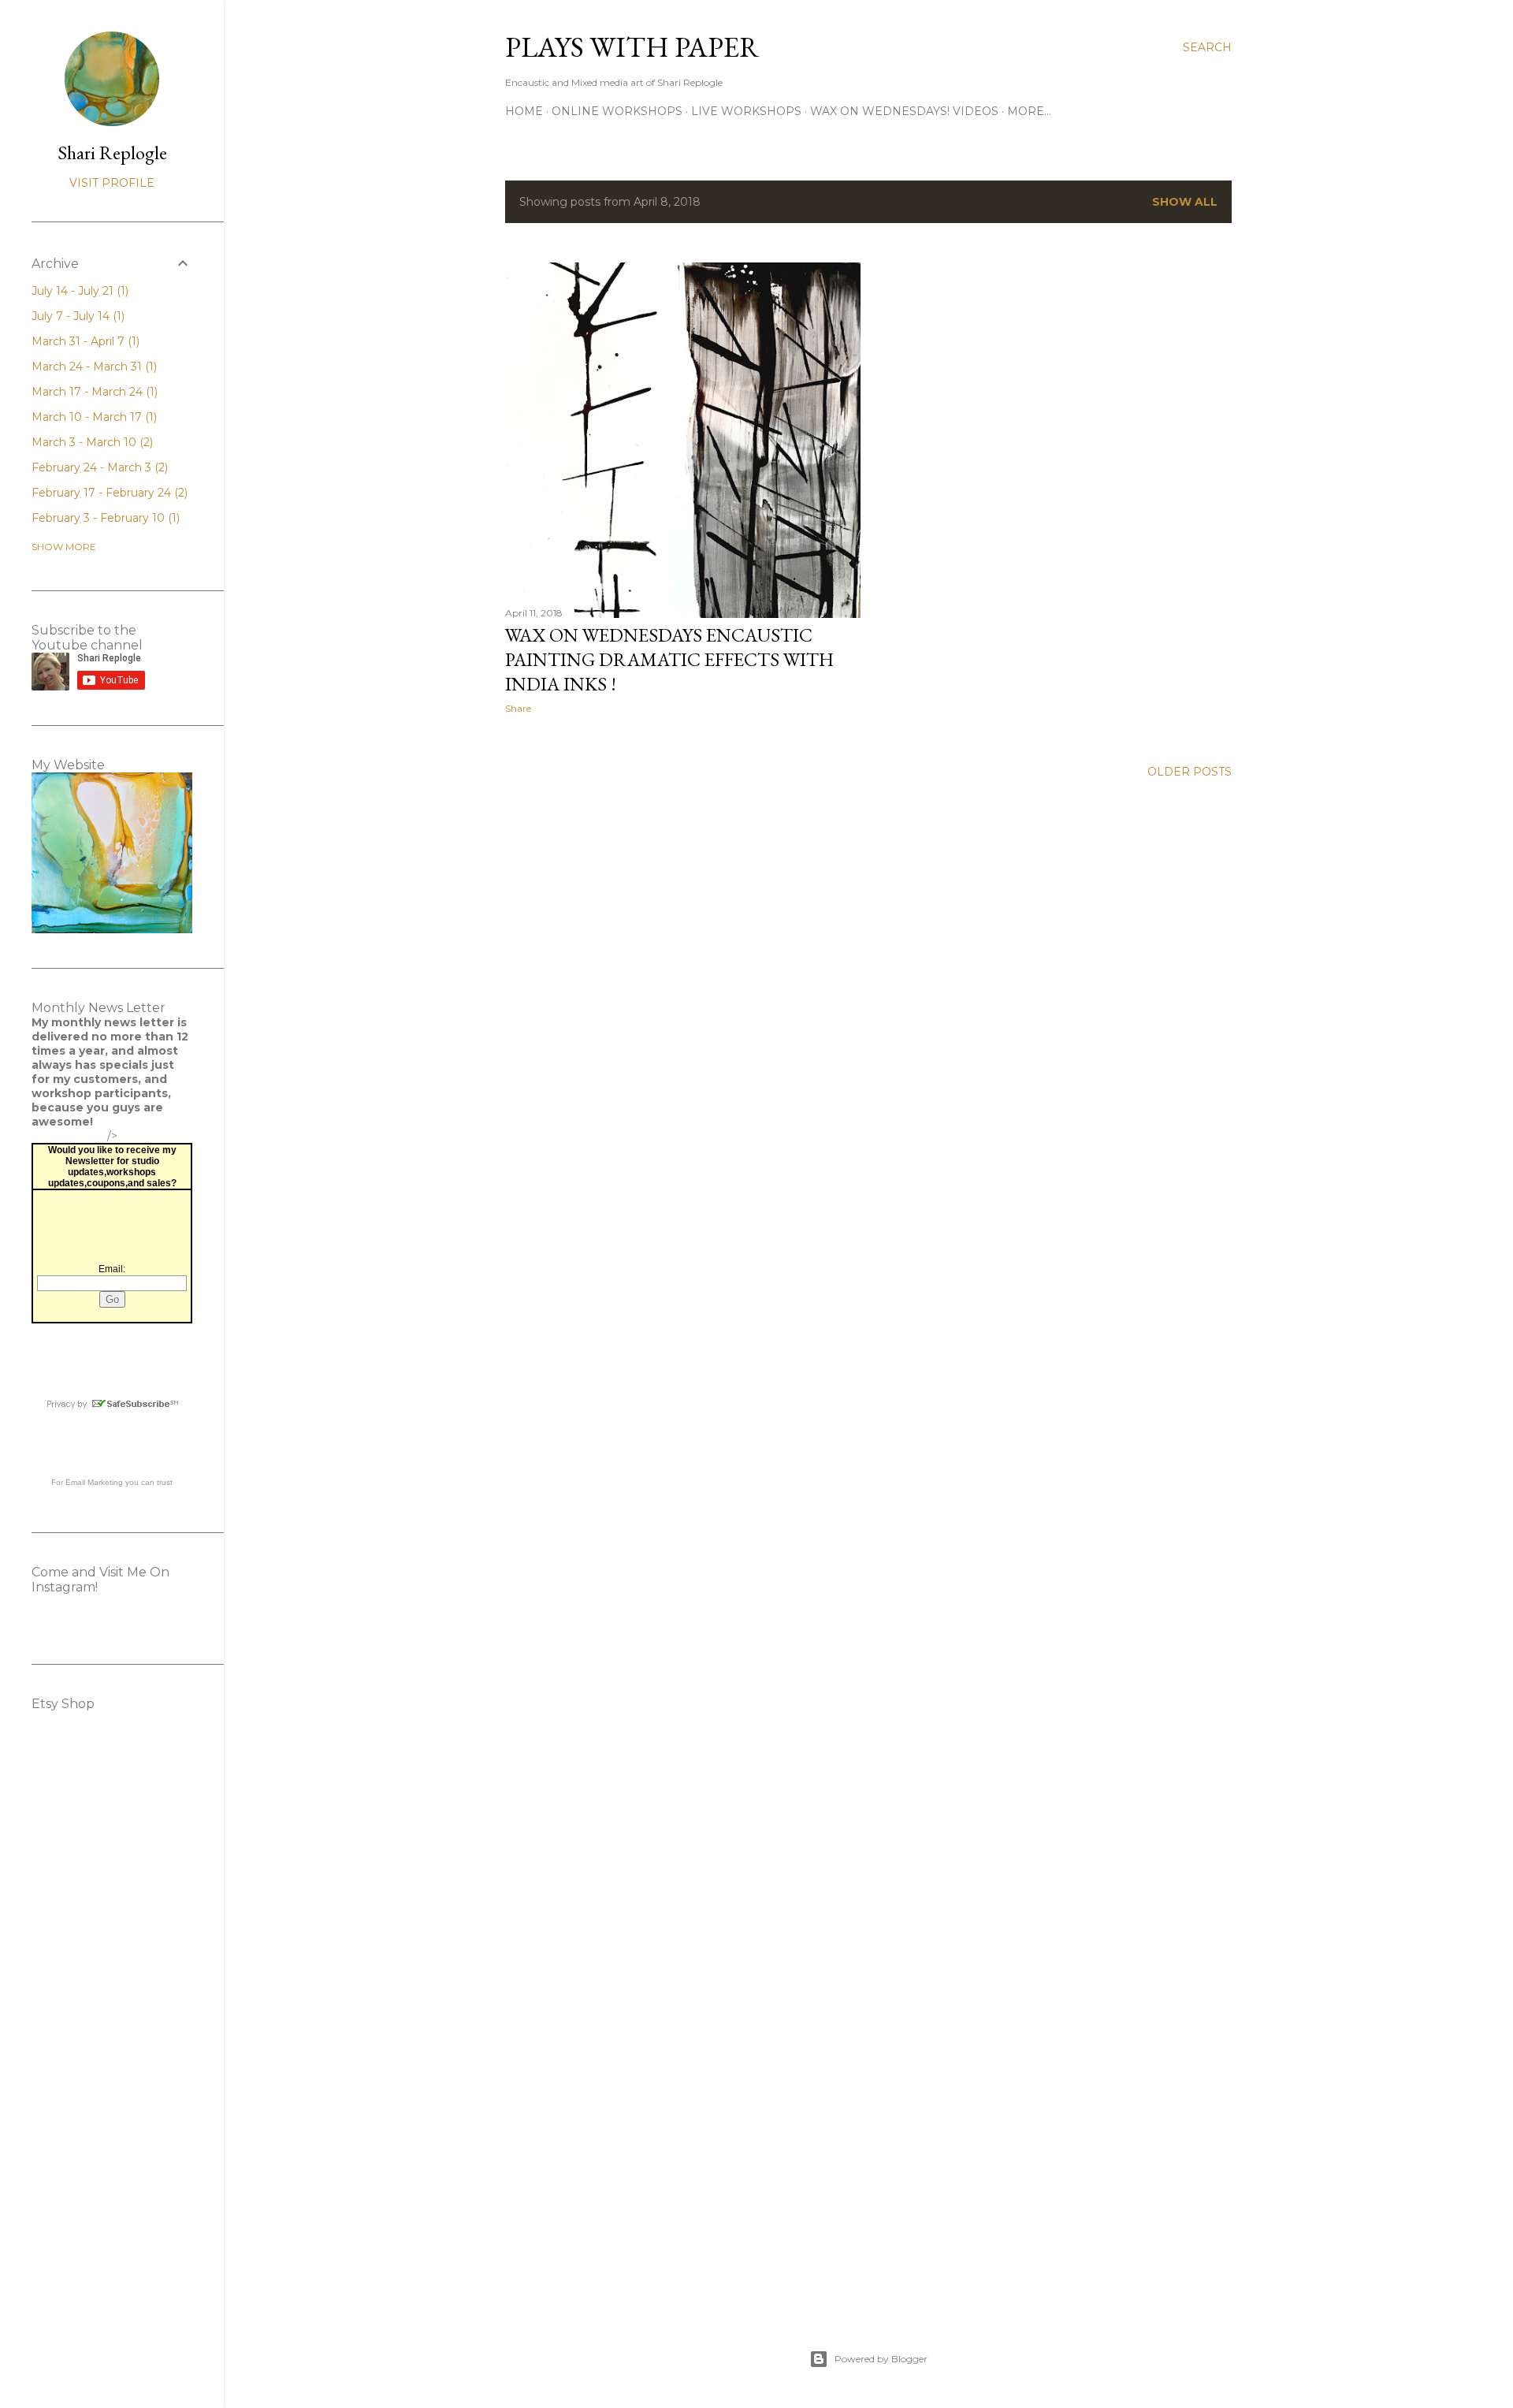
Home (524, 111)
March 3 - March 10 (91, 442)
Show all (1185, 202)
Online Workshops (617, 111)
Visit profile (112, 183)
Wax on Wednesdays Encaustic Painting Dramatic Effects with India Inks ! (669, 659)
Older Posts (1190, 772)
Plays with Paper (632, 47)
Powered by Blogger (881, 2359)
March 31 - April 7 (84, 341)
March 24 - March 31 (93, 367)
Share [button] (518, 708)
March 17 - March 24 (93, 392)
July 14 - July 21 (78, 291)
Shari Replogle (112, 153)
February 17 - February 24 (108, 493)
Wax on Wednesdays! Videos (904, 111)
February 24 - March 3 (98, 467)
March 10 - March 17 (93, 417)
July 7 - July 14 (76, 316)
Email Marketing (94, 1482)
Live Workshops (746, 111)
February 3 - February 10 (104, 518)
